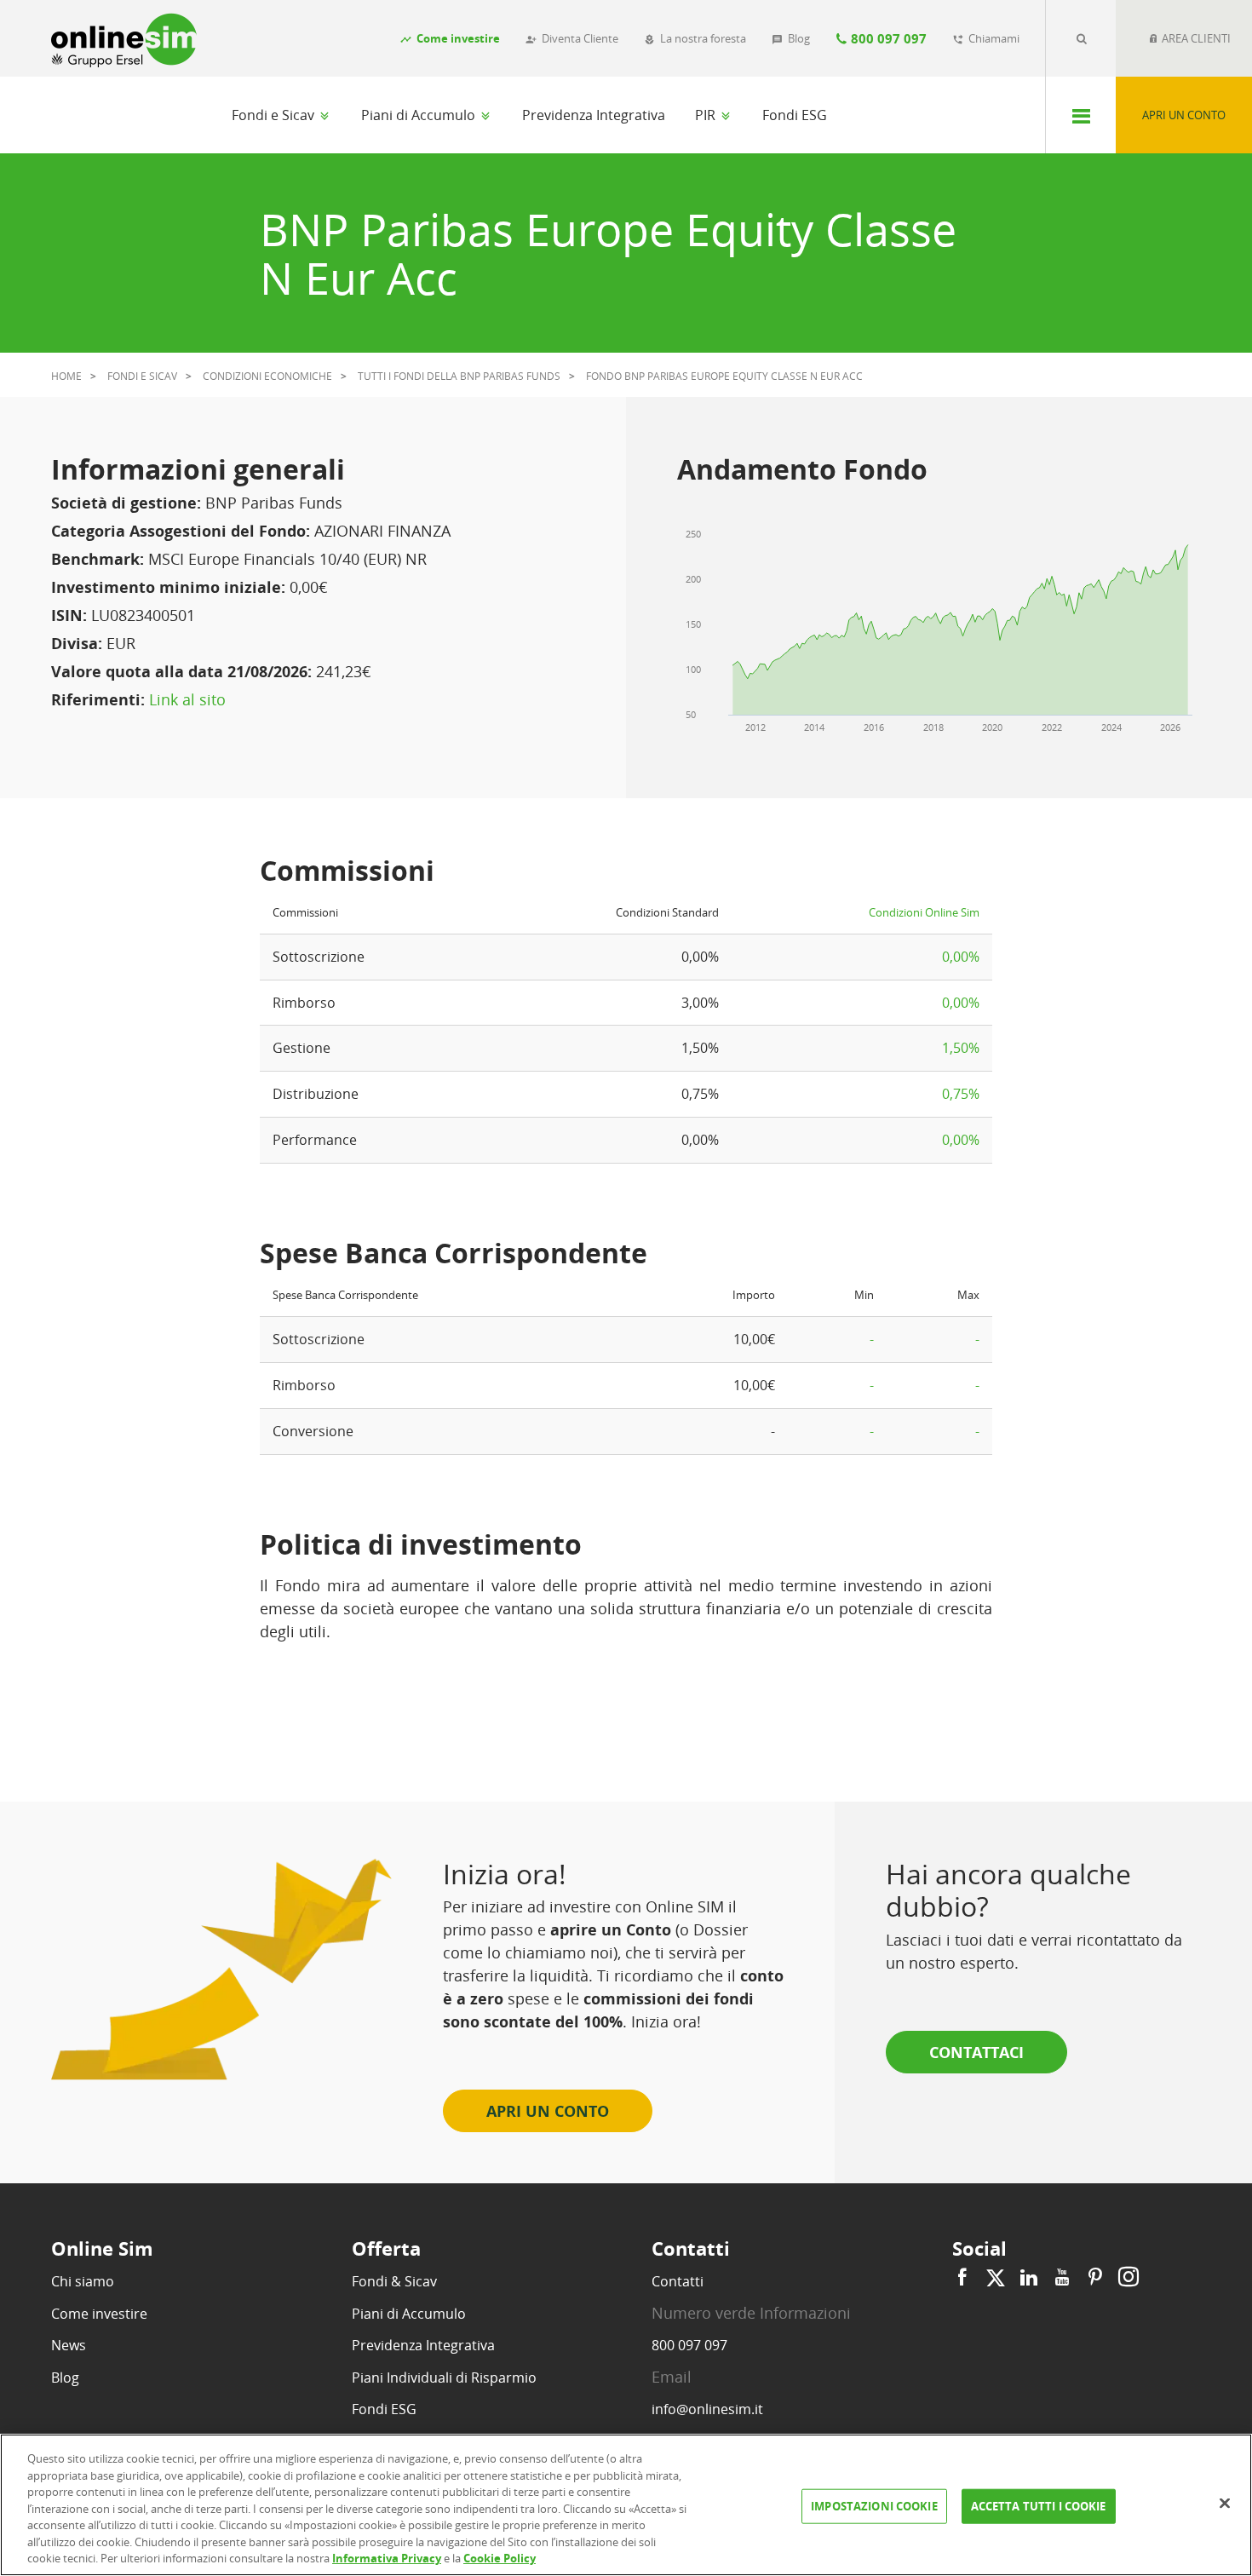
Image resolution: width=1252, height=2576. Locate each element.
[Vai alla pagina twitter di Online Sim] (996, 2277)
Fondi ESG (795, 115)
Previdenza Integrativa (594, 115)
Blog (65, 2378)
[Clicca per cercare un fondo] (1081, 38)
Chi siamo (83, 2281)
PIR (707, 115)
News (69, 2345)
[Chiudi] (1225, 2503)
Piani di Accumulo (420, 115)
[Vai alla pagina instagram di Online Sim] (1126, 2277)
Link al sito (187, 699)
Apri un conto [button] (548, 2111)
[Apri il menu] (1080, 115)
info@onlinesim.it (707, 2409)
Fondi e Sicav (275, 115)
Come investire (99, 2314)
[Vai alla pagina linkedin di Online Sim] (1029, 2277)
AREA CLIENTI (1195, 38)
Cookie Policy (500, 2558)
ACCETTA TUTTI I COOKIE (1039, 2505)
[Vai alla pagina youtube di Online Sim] (1062, 2277)
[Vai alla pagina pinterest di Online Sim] (1095, 2277)
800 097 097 (689, 2345)
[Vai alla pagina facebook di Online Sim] (965, 2277)
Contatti (678, 2281)
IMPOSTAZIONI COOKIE (874, 2505)
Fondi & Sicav (394, 2281)
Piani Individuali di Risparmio (444, 2378)
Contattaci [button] (976, 2052)
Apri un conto (1184, 115)
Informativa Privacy (387, 2558)
